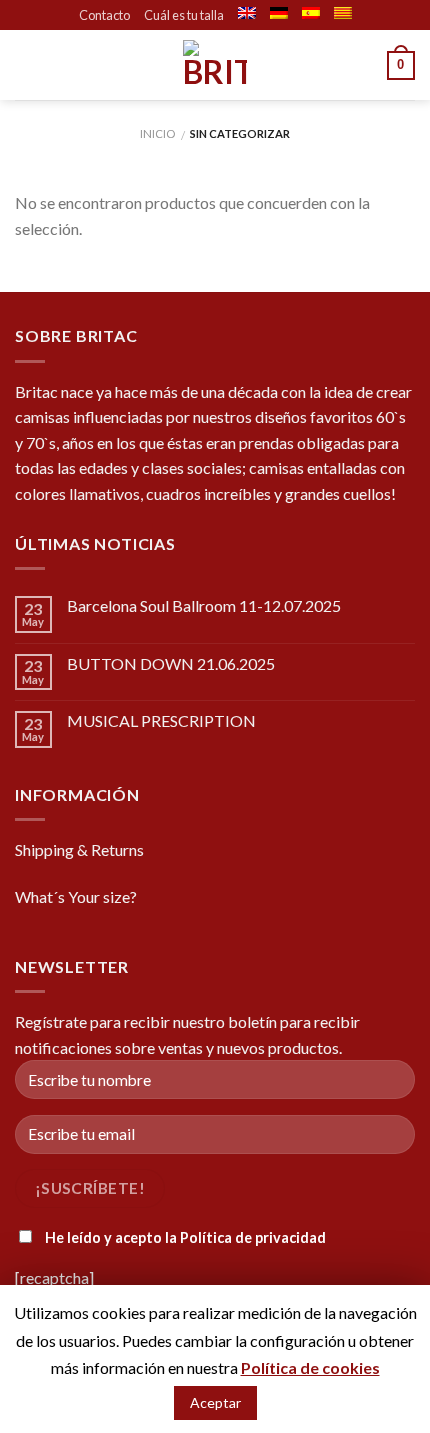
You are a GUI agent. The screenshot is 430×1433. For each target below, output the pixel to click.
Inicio (157, 133)
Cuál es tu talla (184, 15)
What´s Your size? (76, 896)
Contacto (104, 15)
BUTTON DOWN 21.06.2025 (171, 663)
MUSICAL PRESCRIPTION (161, 720)
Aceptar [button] (215, 1402)
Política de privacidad (253, 1237)
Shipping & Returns (79, 849)
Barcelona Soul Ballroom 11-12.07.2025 (204, 605)
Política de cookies (310, 1367)
